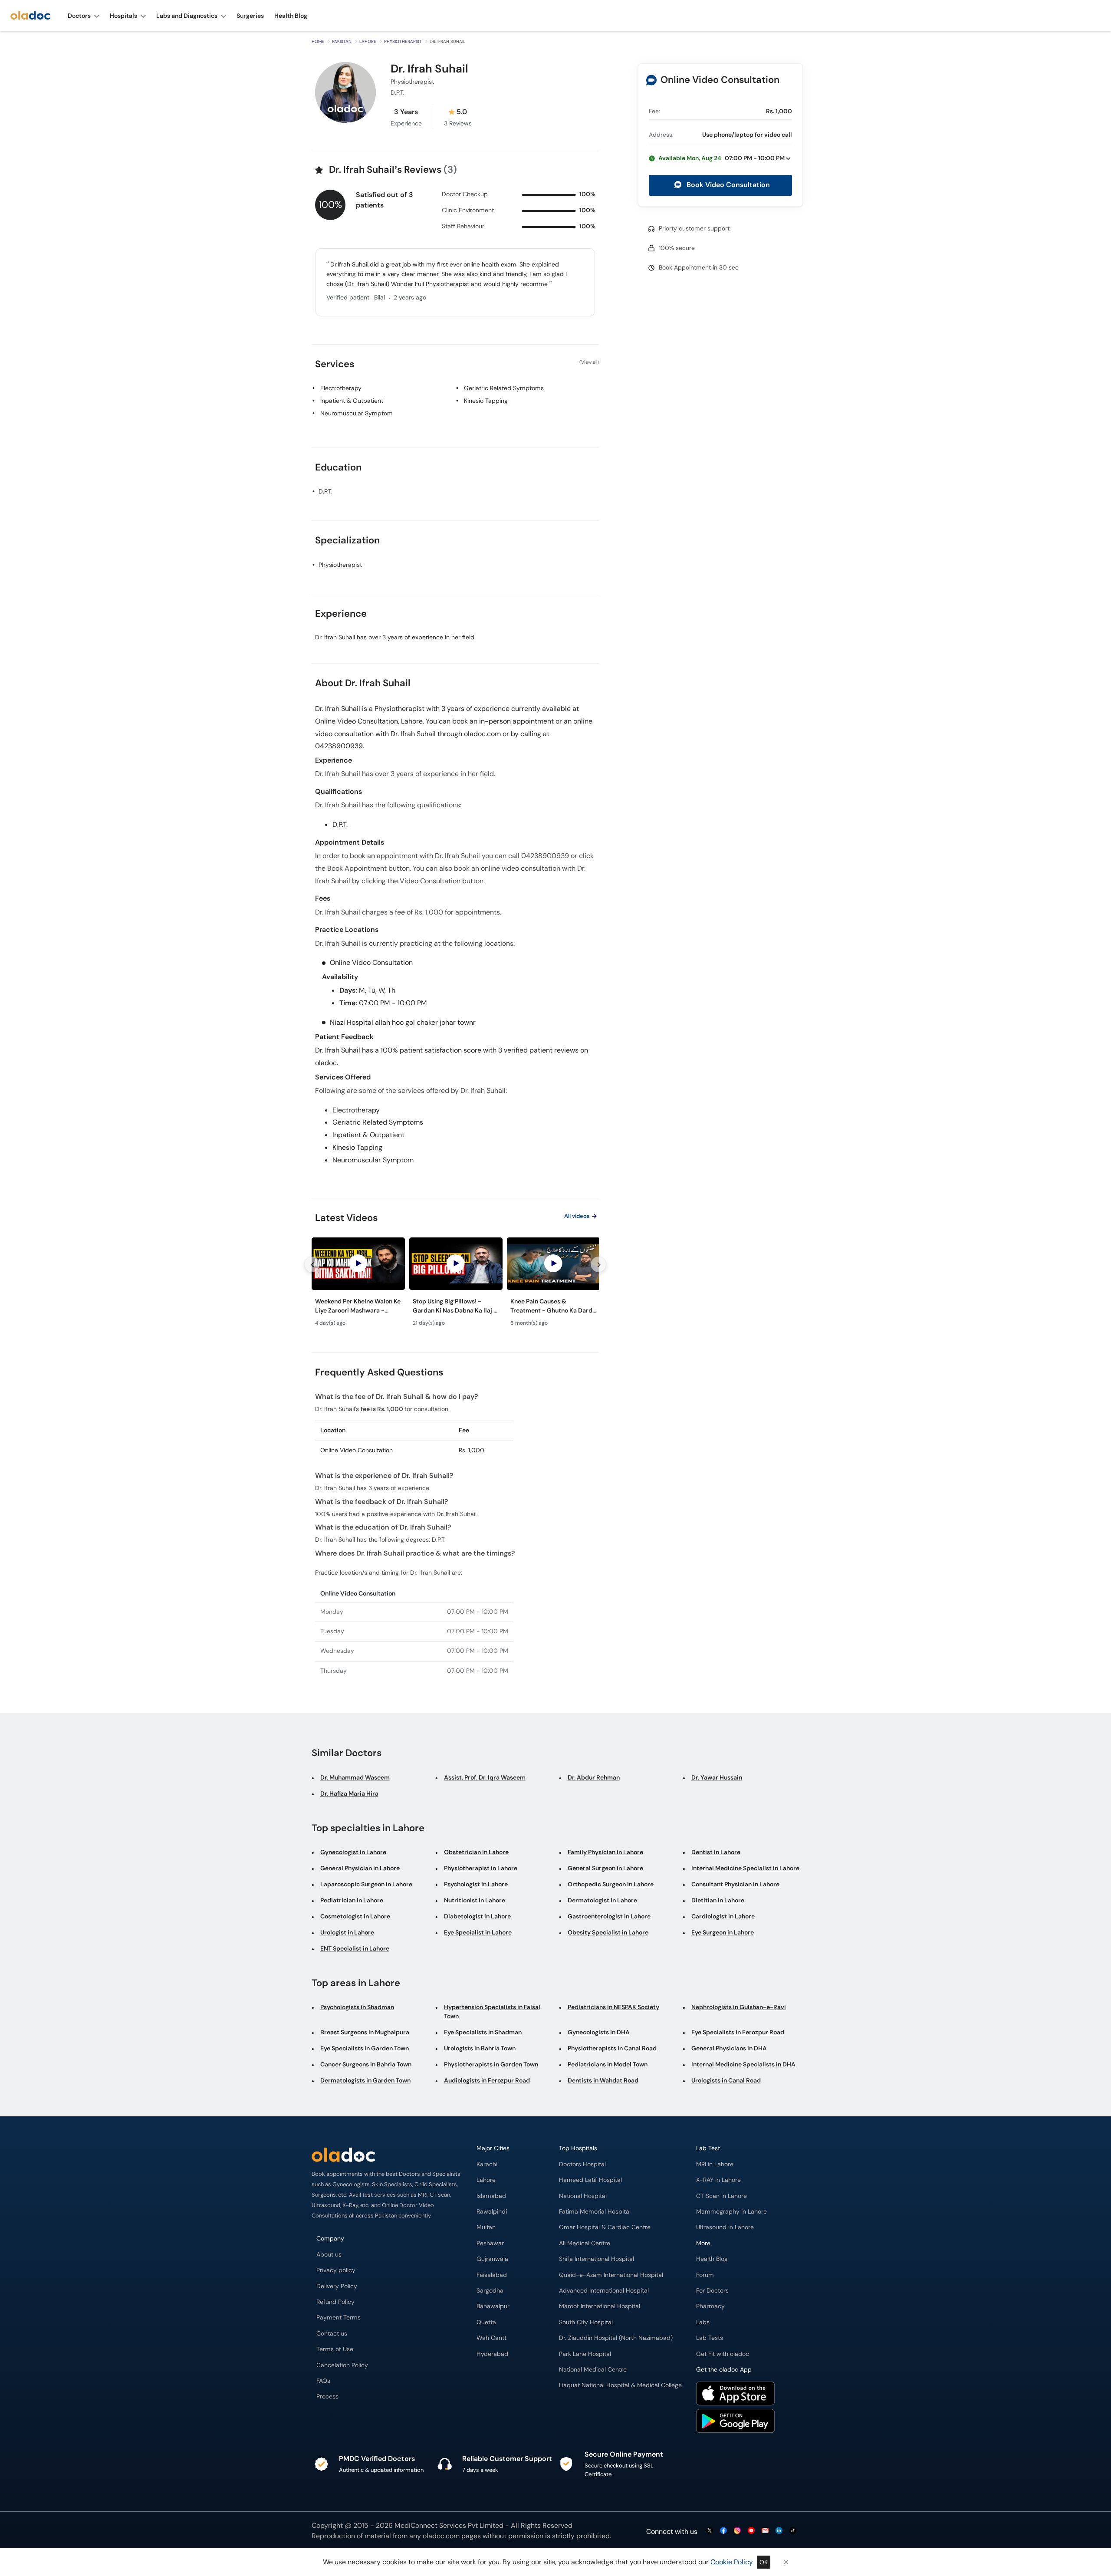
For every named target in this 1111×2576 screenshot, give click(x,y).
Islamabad (491, 2196)
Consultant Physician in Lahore (735, 1884)
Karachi (487, 2164)
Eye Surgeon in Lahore (723, 1932)
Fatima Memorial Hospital (595, 2212)
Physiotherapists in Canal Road (612, 2048)
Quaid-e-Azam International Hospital (611, 2275)
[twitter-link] (710, 2531)
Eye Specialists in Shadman (483, 2032)
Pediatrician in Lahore (352, 1900)
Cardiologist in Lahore (723, 1916)
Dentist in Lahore (716, 1852)
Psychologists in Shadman (357, 2007)
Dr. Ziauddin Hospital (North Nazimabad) (616, 2338)
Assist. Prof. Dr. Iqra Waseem (485, 1777)
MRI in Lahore (715, 2164)
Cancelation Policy (342, 2365)
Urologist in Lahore (347, 1932)
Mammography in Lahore (731, 2212)
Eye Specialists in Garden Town (365, 2048)
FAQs (323, 2381)
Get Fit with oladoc (723, 2354)
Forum (705, 2275)
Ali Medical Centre (585, 2243)
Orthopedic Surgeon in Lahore (611, 1884)
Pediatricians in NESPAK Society (613, 2007)
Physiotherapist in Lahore (481, 1868)
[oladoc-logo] (30, 16)
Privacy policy (336, 2270)
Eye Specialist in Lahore (478, 1932)
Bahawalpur (493, 2306)
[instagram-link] (737, 2531)
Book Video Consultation (727, 185)
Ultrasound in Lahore (725, 2227)
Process (327, 2397)
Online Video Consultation (720, 80)
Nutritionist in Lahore (475, 1900)
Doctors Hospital (582, 2164)
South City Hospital (586, 2322)
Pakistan (342, 41)
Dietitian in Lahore (718, 1900)
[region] (455, 1285)
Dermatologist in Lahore (602, 1900)
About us (329, 2255)
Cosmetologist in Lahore (355, 1916)
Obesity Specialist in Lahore (608, 1932)
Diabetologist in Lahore (477, 1916)
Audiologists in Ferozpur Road (487, 2080)
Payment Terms (339, 2318)
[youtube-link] (751, 2531)
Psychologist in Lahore (476, 1884)
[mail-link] (765, 2531)
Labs (703, 2322)
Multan (486, 2227)
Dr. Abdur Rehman (594, 1777)
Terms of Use (335, 2349)
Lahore (368, 41)
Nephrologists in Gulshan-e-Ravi (739, 2007)
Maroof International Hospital (600, 2306)
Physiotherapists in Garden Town (491, 2064)
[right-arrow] (598, 1264)
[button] (720, 158)
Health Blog (712, 2259)
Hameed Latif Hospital (590, 2180)
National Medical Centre (593, 2370)
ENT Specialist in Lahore (355, 1948)
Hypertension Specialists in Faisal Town (492, 2012)
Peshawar (490, 2243)
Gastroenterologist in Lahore (609, 1916)
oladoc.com (441, 2536)
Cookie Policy (732, 2562)
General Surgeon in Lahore (605, 1868)
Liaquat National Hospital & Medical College (620, 2385)
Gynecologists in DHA (599, 2032)
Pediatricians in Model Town (608, 2064)
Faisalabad (492, 2275)
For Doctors (712, 2291)
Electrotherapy (341, 388)
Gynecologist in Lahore (353, 1852)
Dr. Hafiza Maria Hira (349, 1793)
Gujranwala (492, 2259)
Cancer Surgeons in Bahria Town (366, 2064)
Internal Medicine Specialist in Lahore (745, 1868)
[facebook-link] (723, 2531)
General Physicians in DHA (729, 2048)
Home (318, 41)
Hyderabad (492, 2354)
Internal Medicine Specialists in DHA (743, 2064)
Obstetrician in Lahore (476, 1852)
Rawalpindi (492, 2212)
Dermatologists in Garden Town (365, 2080)
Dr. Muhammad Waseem (355, 1777)
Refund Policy (335, 2302)
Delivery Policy (337, 2286)
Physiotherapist (403, 41)
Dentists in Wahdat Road (603, 2080)
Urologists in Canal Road (726, 2080)
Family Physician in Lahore (605, 1852)
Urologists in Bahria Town (480, 2048)
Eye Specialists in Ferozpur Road (738, 2032)
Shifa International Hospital (597, 2259)
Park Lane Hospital (585, 2354)
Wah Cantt (491, 2338)
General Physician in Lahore (360, 1868)
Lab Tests (710, 2338)
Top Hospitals (578, 2148)
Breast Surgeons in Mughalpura (365, 2032)
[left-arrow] (312, 1264)
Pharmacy (710, 2306)
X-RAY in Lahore (718, 2180)
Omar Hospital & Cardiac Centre (605, 2227)
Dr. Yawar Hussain (717, 1777)
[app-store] (735, 2395)
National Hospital (583, 2196)
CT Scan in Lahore (721, 2196)
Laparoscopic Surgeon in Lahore (366, 1884)
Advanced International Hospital (604, 2291)
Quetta (486, 2322)
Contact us (332, 2334)
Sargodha (490, 2291)
